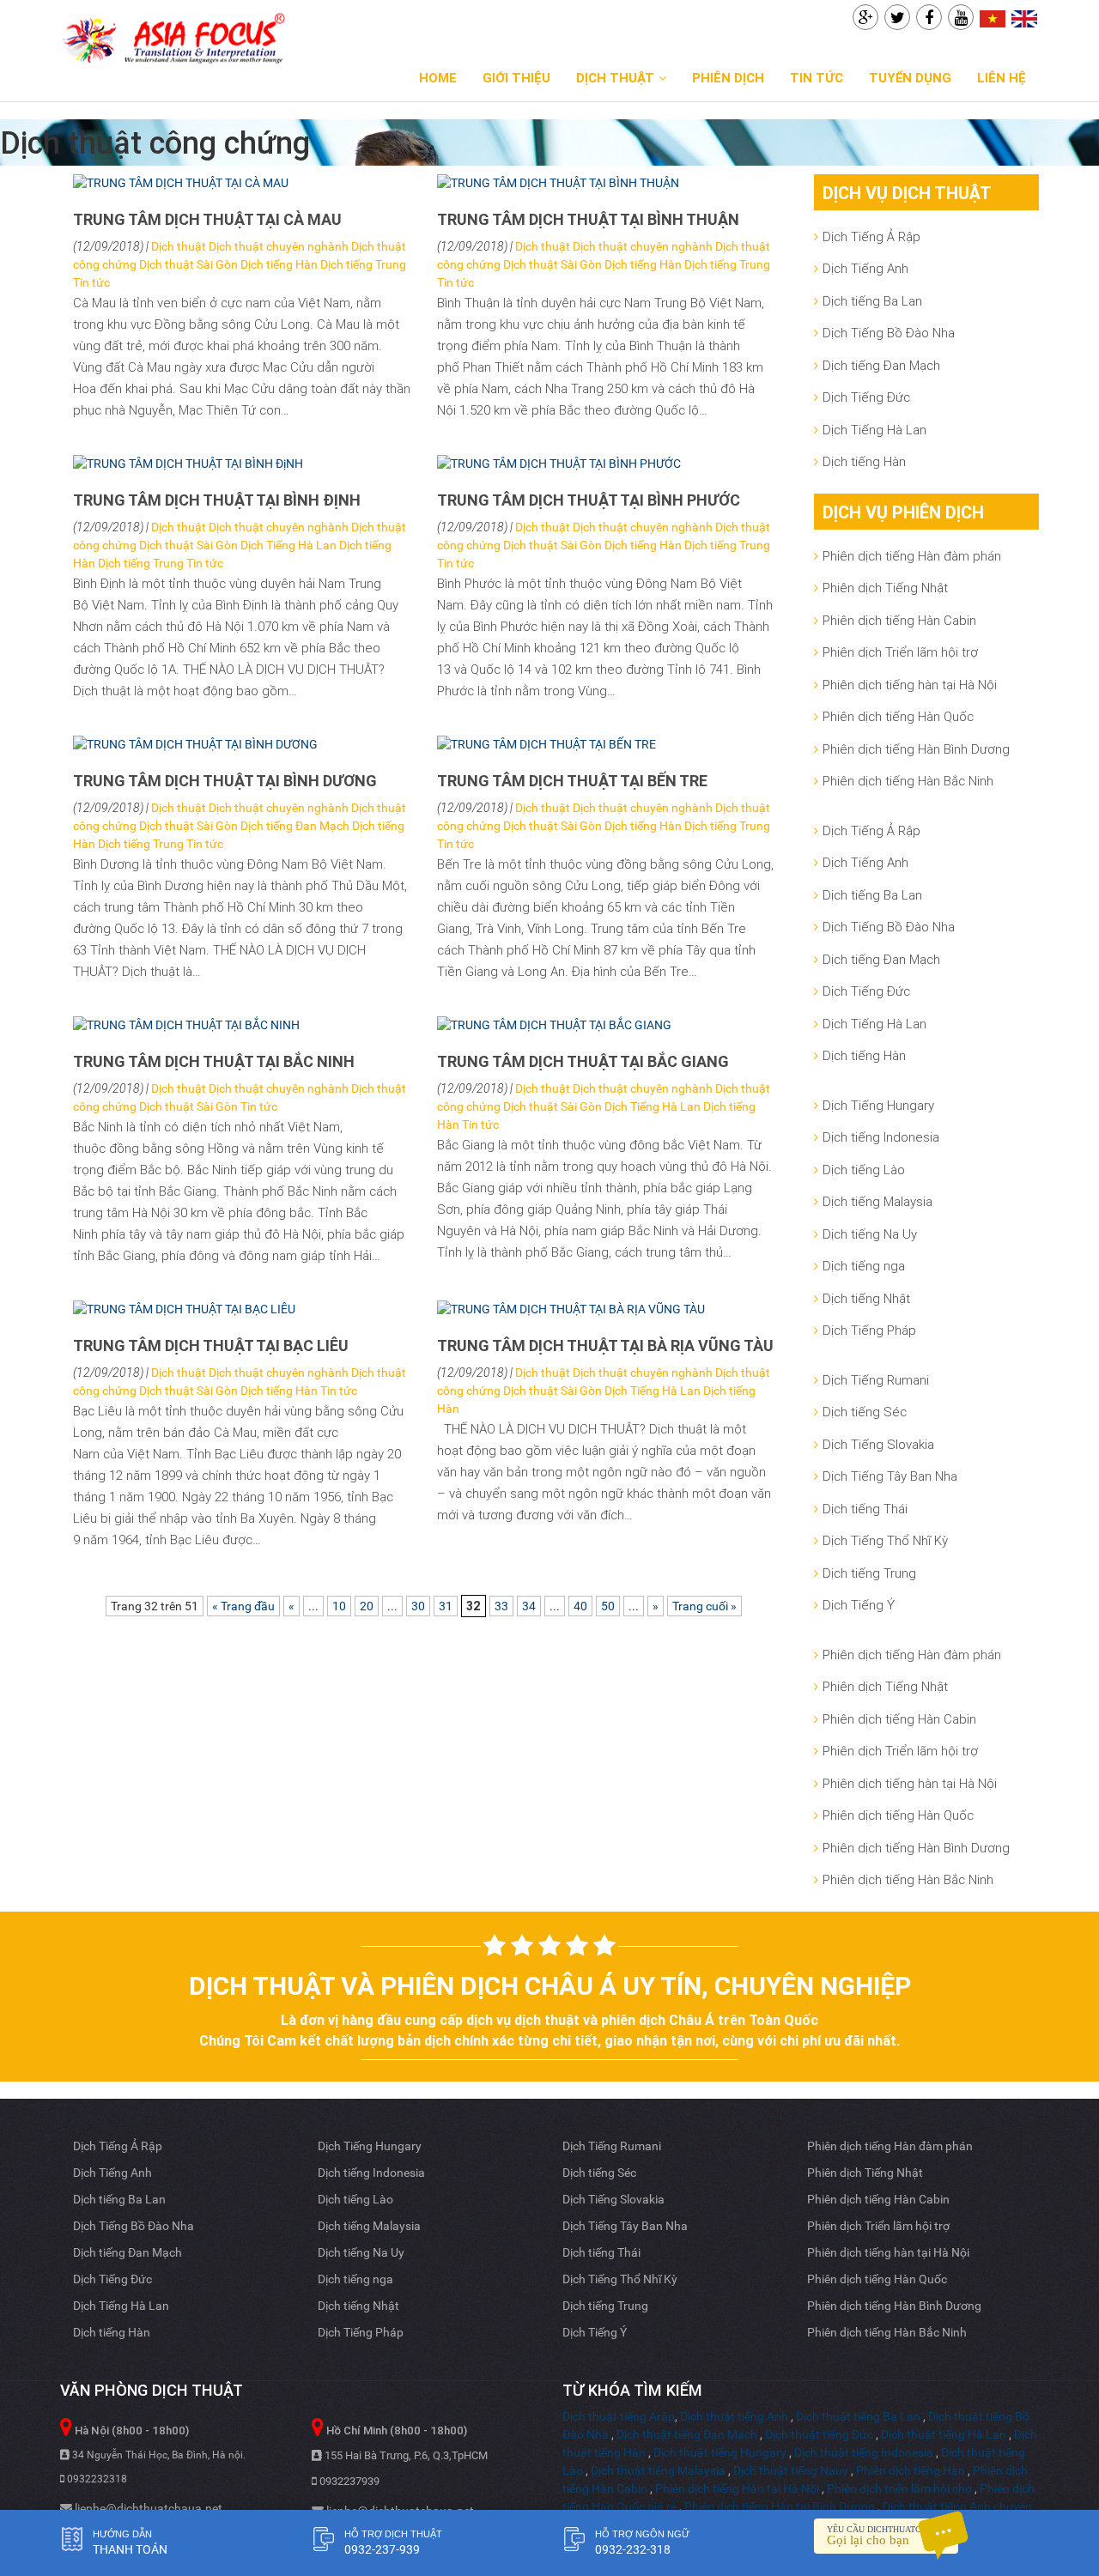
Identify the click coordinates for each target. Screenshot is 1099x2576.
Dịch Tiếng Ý (859, 1605)
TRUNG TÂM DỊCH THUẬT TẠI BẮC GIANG (583, 1061)
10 (339, 1606)
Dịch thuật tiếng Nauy (791, 2470)
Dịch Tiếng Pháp (869, 1330)
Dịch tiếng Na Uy (870, 1234)
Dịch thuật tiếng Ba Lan (858, 2416)
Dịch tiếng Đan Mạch (295, 826)
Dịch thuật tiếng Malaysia (658, 2470)
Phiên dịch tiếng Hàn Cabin (899, 620)
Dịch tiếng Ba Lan (872, 301)
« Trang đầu (243, 1606)
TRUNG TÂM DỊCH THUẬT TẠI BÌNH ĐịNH (217, 500)
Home (438, 78)
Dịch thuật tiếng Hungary (720, 2452)
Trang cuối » (704, 1606)
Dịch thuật (179, 246)
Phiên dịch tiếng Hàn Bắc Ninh (908, 781)
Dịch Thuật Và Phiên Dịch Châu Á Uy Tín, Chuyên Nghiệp (550, 1986)
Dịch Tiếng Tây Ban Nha (890, 1476)
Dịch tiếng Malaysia (877, 1201)
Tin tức (817, 78)
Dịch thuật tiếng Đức (819, 2434)
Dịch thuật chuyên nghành (279, 246)
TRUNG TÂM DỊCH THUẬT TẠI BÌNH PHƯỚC (589, 500)
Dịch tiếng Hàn (279, 264)
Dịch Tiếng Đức (866, 397)
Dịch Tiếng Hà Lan (288, 545)
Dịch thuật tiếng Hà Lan (944, 2434)
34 (529, 1606)
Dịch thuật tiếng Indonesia (864, 2452)
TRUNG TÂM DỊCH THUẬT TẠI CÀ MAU (207, 219)
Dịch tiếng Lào (864, 1170)
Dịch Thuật (615, 78)
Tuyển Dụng (910, 78)
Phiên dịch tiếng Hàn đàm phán (912, 556)
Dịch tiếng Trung (363, 264)
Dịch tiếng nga (864, 1266)
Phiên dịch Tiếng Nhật (885, 588)
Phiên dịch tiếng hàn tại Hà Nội (910, 685)
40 (580, 1606)
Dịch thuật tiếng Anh (734, 2416)
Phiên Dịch (728, 78)
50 (608, 1606)
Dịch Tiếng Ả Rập (871, 236)
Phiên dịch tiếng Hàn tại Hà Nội (737, 2488)
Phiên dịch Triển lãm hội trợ (900, 652)
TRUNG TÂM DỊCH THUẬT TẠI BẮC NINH (214, 1061)
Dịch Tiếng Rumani (876, 1380)
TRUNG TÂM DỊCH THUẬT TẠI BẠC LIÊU (211, 1346)
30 (418, 1606)
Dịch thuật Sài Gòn (188, 264)
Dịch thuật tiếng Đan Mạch (687, 2434)
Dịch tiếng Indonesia (881, 1137)
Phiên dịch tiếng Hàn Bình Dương (916, 749)
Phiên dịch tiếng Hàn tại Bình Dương (780, 2506)
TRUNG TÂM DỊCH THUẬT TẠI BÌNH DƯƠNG (225, 781)
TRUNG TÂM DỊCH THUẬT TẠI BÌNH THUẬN (588, 219)
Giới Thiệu (516, 78)
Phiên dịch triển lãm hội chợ (899, 2488)
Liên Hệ (1002, 78)
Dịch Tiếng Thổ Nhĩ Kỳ (885, 1540)
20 (367, 1606)
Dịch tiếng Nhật (866, 1298)
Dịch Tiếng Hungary (878, 1105)
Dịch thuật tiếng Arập (619, 2416)
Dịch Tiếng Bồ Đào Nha (889, 333)
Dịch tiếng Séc (865, 1412)
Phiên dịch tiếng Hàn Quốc (898, 716)
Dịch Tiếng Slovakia (878, 1444)
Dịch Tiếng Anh (865, 268)
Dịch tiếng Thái (865, 1509)
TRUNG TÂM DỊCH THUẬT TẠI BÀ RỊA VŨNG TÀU (605, 1346)
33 (501, 1606)
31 (446, 1606)
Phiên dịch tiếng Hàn (911, 2470)
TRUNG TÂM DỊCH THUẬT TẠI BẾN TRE (572, 781)
